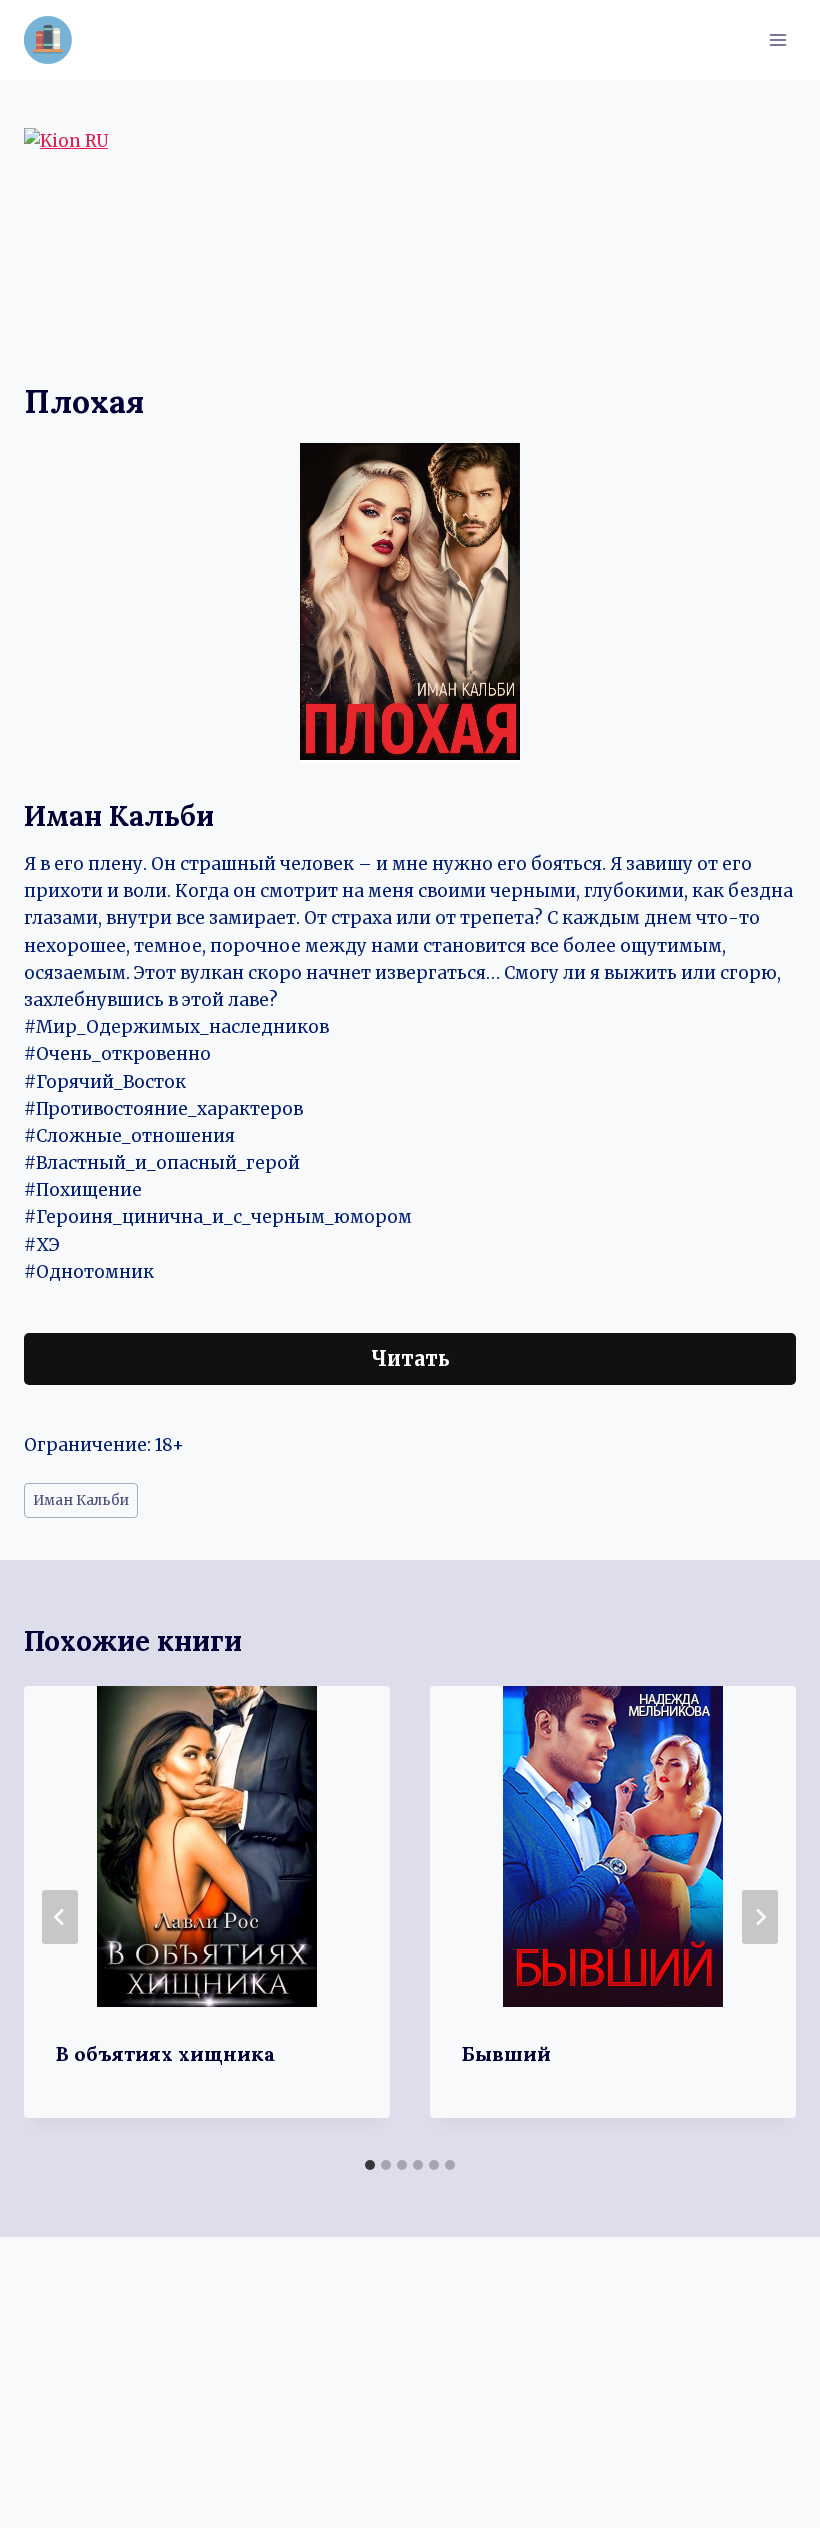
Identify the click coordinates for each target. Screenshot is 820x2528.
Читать (410, 1358)
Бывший (506, 2053)
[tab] (370, 2165)
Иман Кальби (81, 1500)
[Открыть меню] (777, 39)
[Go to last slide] (60, 1917)
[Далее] (760, 1917)
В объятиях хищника (165, 2053)
